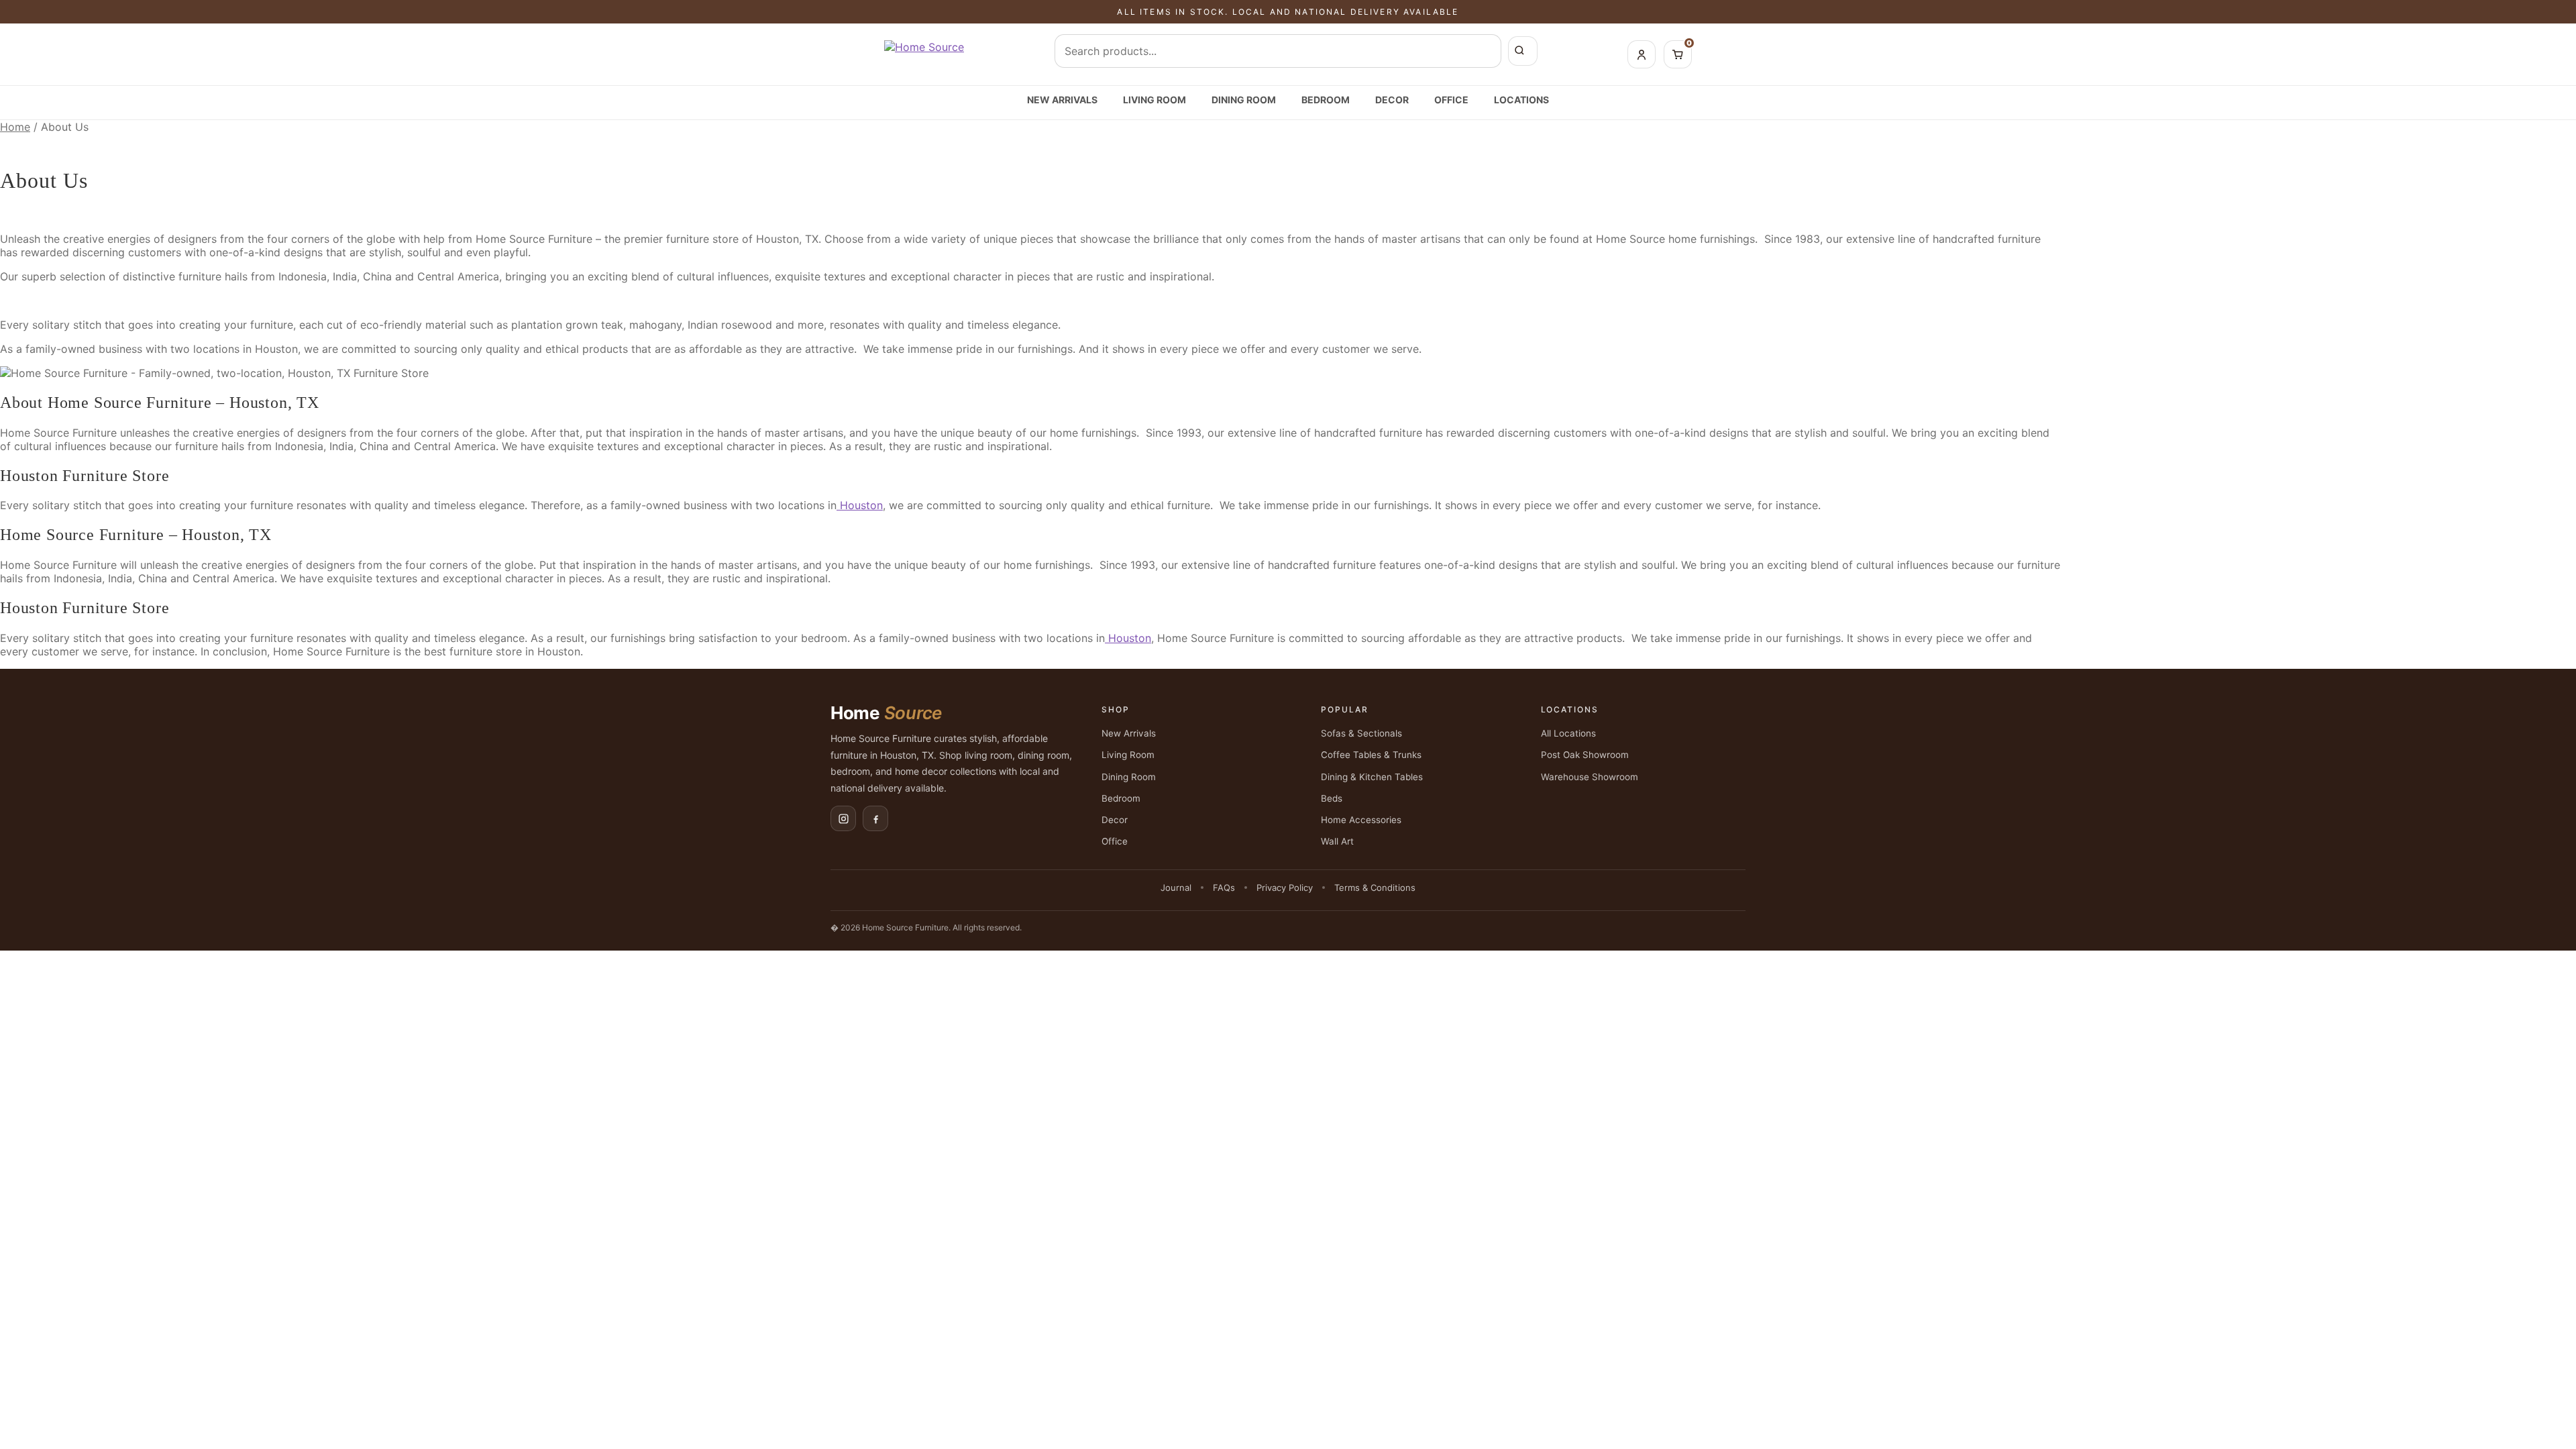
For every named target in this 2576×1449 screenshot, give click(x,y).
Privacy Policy (1285, 888)
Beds (1332, 798)
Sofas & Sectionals (1361, 733)
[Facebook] (875, 818)
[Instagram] (843, 818)
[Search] (1523, 51)
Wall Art (1337, 841)
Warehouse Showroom (1590, 777)
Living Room (1155, 100)
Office (1451, 100)
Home (15, 127)
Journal (1176, 888)
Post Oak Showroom (1585, 755)
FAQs (1224, 888)
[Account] (1642, 54)
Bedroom (1326, 100)
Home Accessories (1361, 820)
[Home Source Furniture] (924, 54)
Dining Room (1244, 100)
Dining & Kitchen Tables (1372, 777)
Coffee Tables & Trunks (1371, 755)
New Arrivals (1062, 100)
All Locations (1568, 733)
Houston (275, 349)
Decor (1392, 100)
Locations (1521, 100)
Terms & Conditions (1375, 888)
